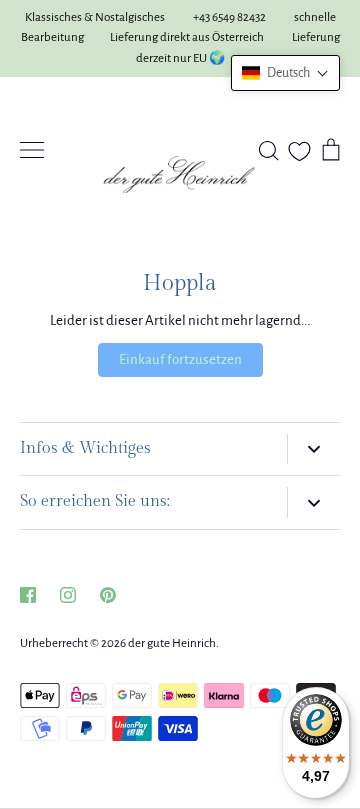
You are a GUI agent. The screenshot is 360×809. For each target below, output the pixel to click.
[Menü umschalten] (32, 150)
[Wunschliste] (299, 151)
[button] (285, 73)
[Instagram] (68, 595)
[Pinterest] (108, 595)
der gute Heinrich (172, 643)
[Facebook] (28, 595)
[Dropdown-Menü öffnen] (313, 449)
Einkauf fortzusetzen (180, 359)
